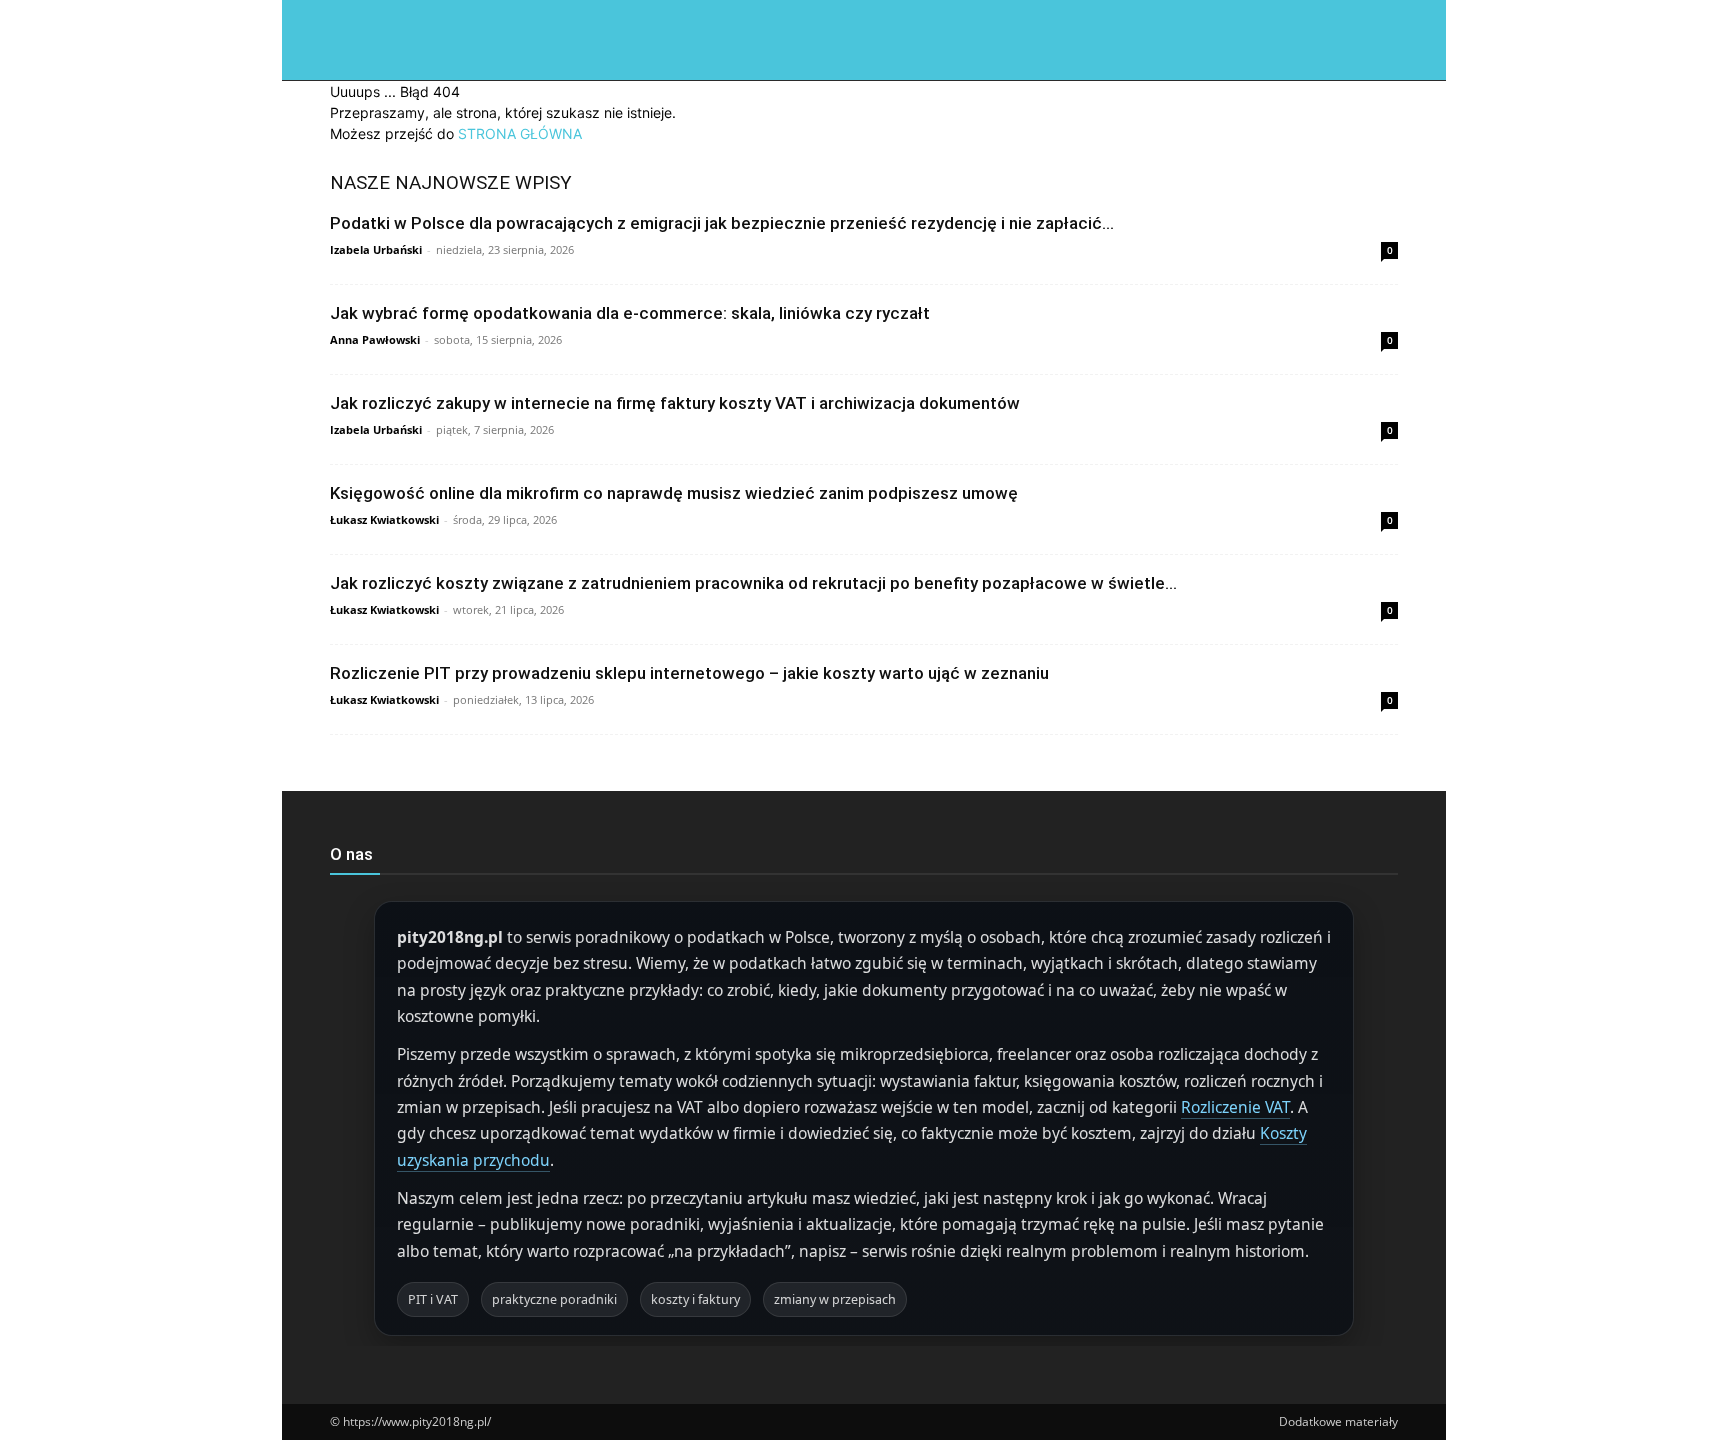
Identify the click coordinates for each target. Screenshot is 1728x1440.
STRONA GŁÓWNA (520, 133)
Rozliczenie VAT (1235, 1107)
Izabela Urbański (376, 249)
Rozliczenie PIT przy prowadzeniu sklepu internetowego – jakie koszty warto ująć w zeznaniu (689, 673)
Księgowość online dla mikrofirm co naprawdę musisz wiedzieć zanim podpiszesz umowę (674, 493)
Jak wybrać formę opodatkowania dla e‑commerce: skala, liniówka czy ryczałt (630, 313)
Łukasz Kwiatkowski (384, 519)
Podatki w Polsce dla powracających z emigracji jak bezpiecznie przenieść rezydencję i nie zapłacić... (722, 223)
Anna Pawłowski (375, 339)
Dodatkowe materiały (1338, 1421)
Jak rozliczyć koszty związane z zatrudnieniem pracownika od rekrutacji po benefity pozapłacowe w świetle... (753, 583)
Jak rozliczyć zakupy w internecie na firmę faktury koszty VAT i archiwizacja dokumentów (675, 403)
